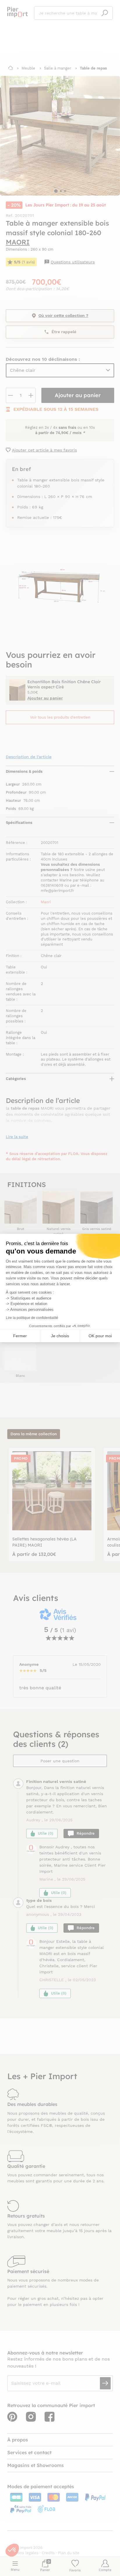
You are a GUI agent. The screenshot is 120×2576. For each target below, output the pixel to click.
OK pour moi (100, 1336)
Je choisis (60, 1336)
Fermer (20, 1336)
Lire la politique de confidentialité (32, 1318)
